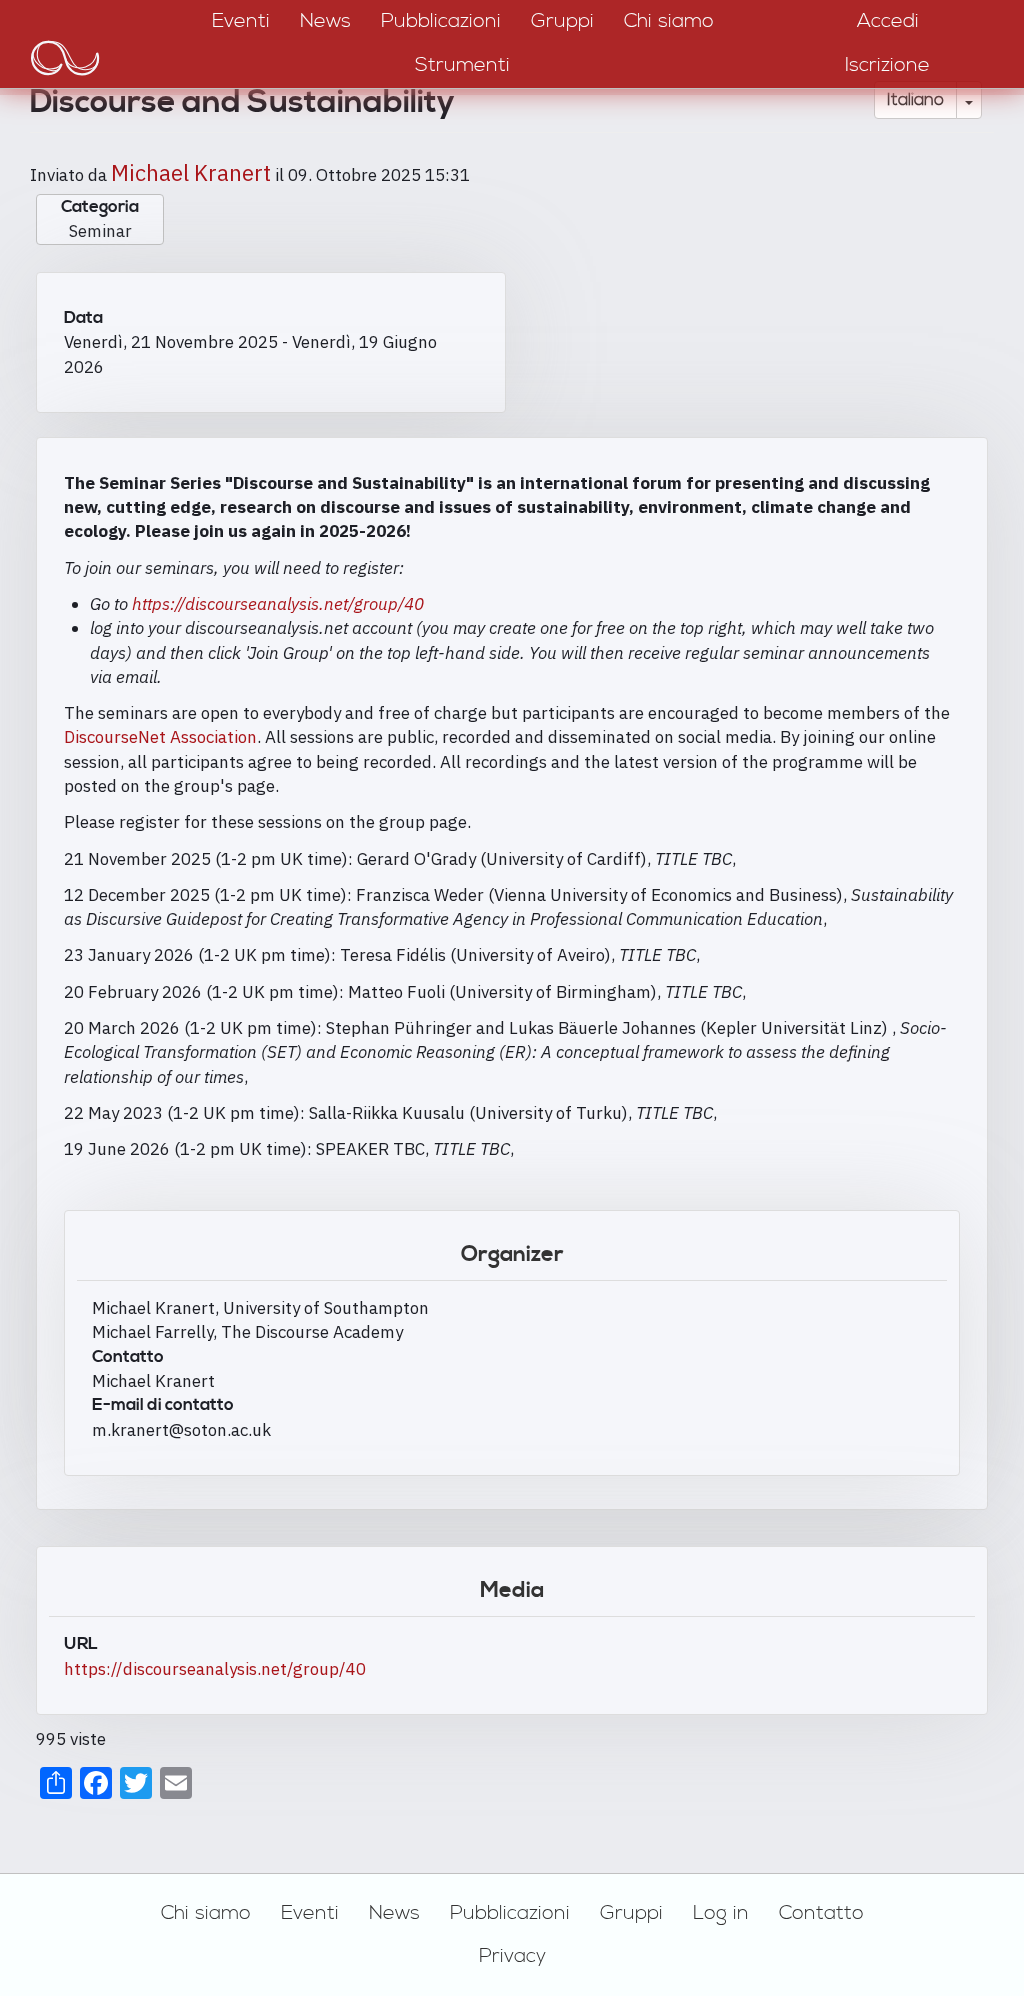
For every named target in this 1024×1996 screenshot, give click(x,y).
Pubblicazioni (510, 1913)
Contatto (821, 1913)
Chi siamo (206, 1913)
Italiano (915, 100)
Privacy (512, 1956)
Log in (721, 1913)
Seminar (100, 231)
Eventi (310, 1913)
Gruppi (631, 1913)
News (394, 1913)
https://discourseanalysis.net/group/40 (278, 604)
